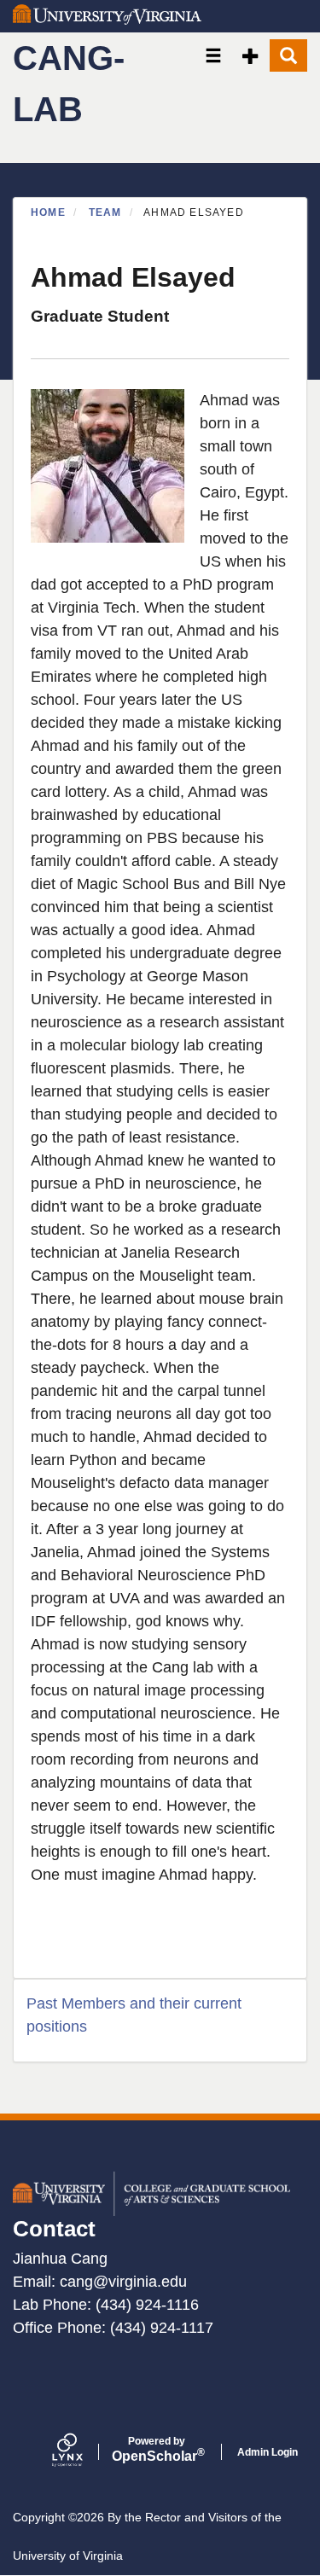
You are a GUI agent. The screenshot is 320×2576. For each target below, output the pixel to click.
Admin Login (268, 2452)
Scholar (157, 2450)
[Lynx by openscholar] (82, 2452)
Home (48, 212)
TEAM (105, 212)
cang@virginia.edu (123, 2282)
